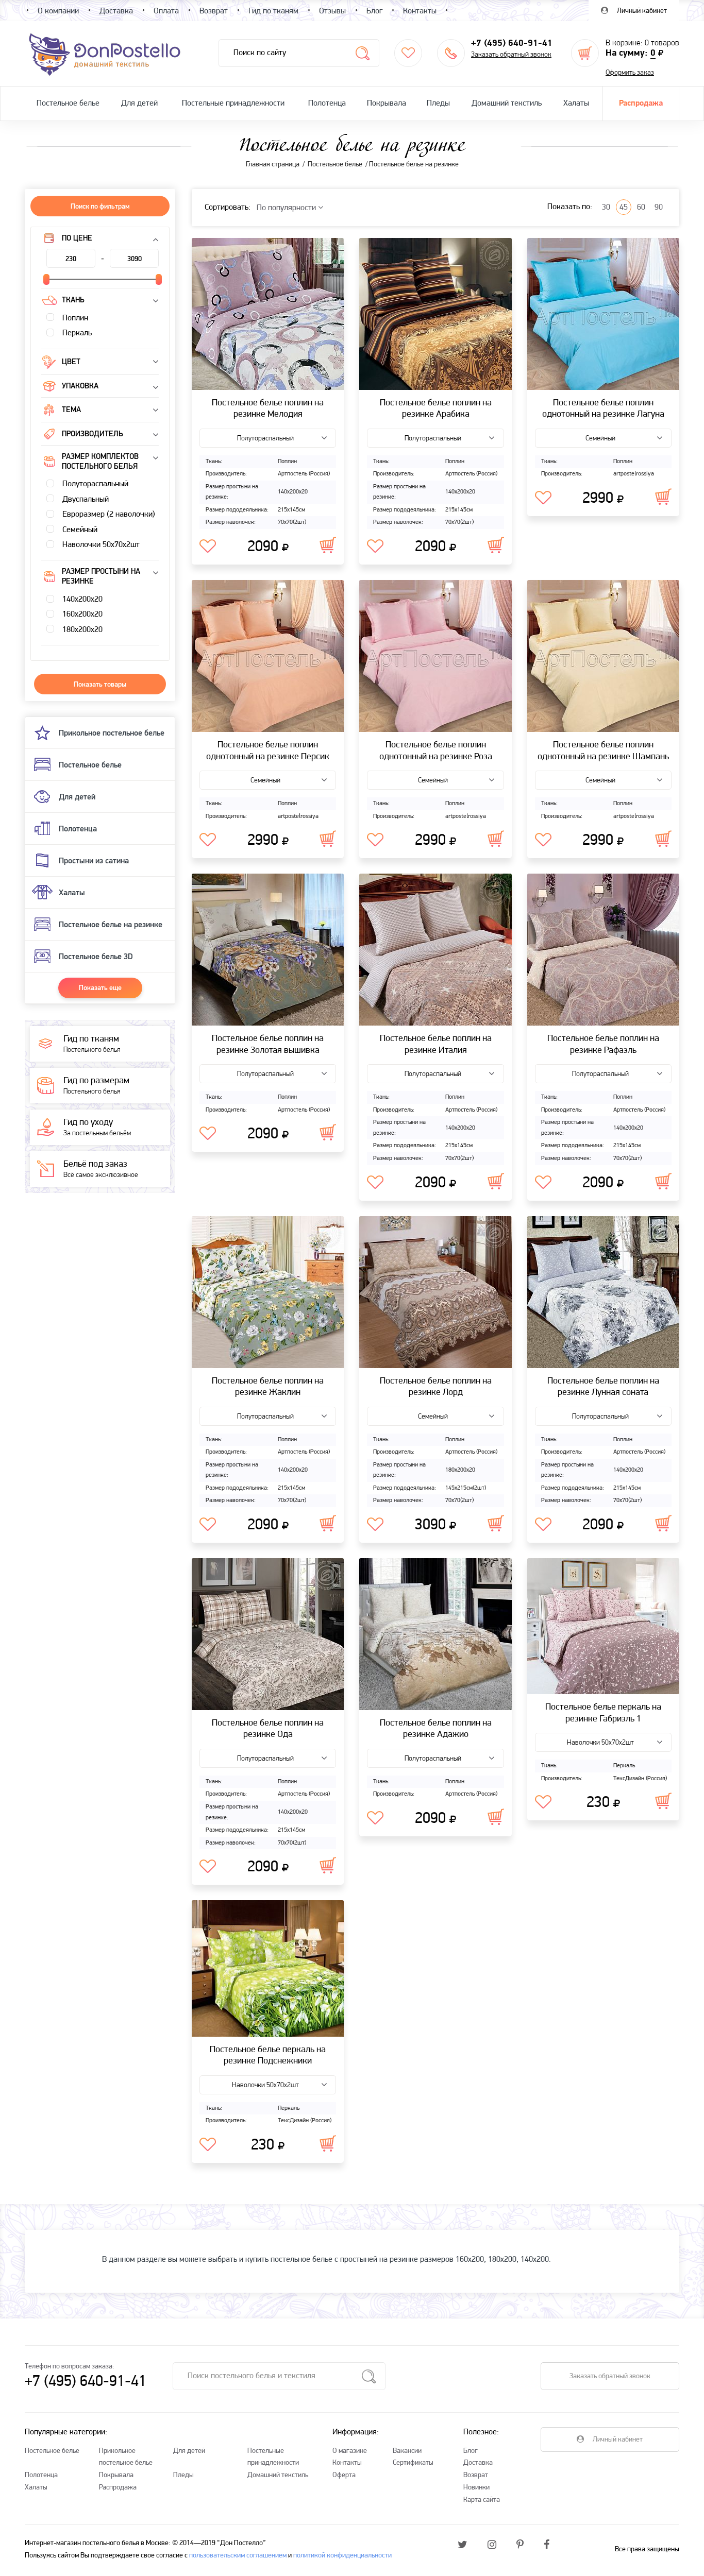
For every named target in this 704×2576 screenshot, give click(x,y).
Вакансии (407, 2451)
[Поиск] (363, 53)
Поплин (74, 318)
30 (606, 208)
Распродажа (641, 104)
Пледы (438, 104)
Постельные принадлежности (233, 104)
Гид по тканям (273, 11)
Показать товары (100, 684)
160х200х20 (81, 615)
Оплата (166, 11)
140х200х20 (81, 600)
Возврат (476, 2475)
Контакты (347, 2463)
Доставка (478, 2463)
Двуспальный (85, 500)
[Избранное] (408, 53)
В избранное (208, 547)
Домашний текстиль (507, 104)
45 (624, 208)
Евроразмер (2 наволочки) (108, 515)
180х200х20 (81, 630)
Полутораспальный (94, 484)
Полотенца (327, 104)
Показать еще (100, 987)
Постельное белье (68, 104)
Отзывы (332, 11)
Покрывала (387, 104)
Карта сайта (482, 2500)
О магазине (350, 2451)
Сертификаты (413, 2463)
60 (641, 208)
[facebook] (547, 2546)
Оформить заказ (630, 73)
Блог (471, 2451)
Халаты (576, 104)
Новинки (476, 2488)
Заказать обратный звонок (511, 55)
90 (659, 208)
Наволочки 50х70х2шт (100, 545)
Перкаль (76, 333)
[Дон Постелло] (104, 54)
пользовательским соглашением (238, 2556)
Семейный (79, 530)
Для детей (139, 104)
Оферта (344, 2475)
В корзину (328, 545)
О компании (58, 11)
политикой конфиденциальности (342, 2556)
